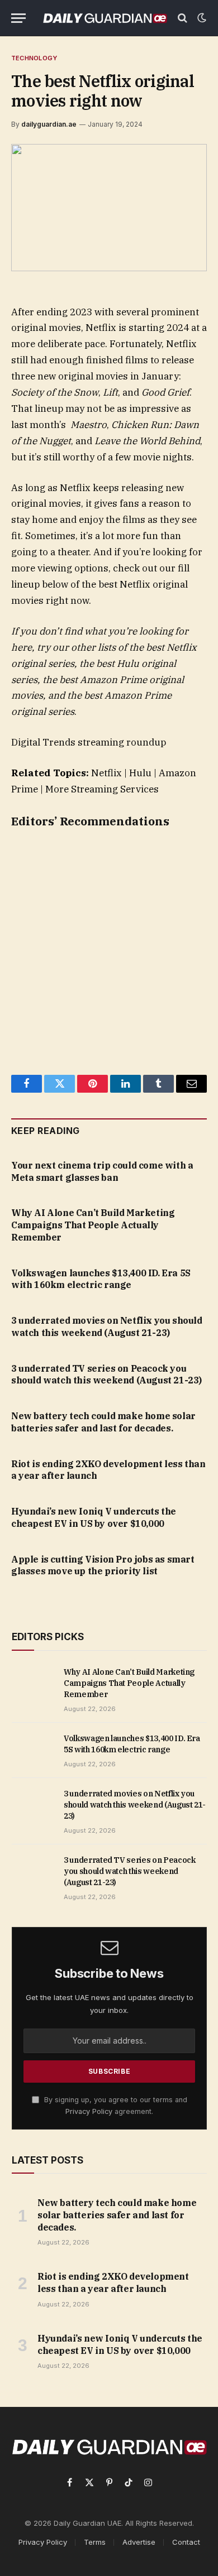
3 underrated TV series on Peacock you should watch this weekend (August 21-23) (106, 1374)
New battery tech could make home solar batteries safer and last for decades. (103, 1422)
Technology (34, 58)
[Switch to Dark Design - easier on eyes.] (201, 18)
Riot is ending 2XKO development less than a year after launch (113, 2282)
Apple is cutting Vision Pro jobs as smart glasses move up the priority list (103, 1565)
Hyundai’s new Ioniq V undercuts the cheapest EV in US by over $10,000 (94, 1517)
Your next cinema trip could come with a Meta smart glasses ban (102, 1171)
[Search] (183, 18)
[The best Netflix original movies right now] (109, 208)
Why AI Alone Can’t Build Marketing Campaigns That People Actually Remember (93, 1225)
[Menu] (18, 18)
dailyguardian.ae (49, 124)
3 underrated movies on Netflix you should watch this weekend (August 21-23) (107, 1327)
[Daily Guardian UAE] (105, 18)
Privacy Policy (89, 2111)
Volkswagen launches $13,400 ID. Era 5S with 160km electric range (101, 1279)
